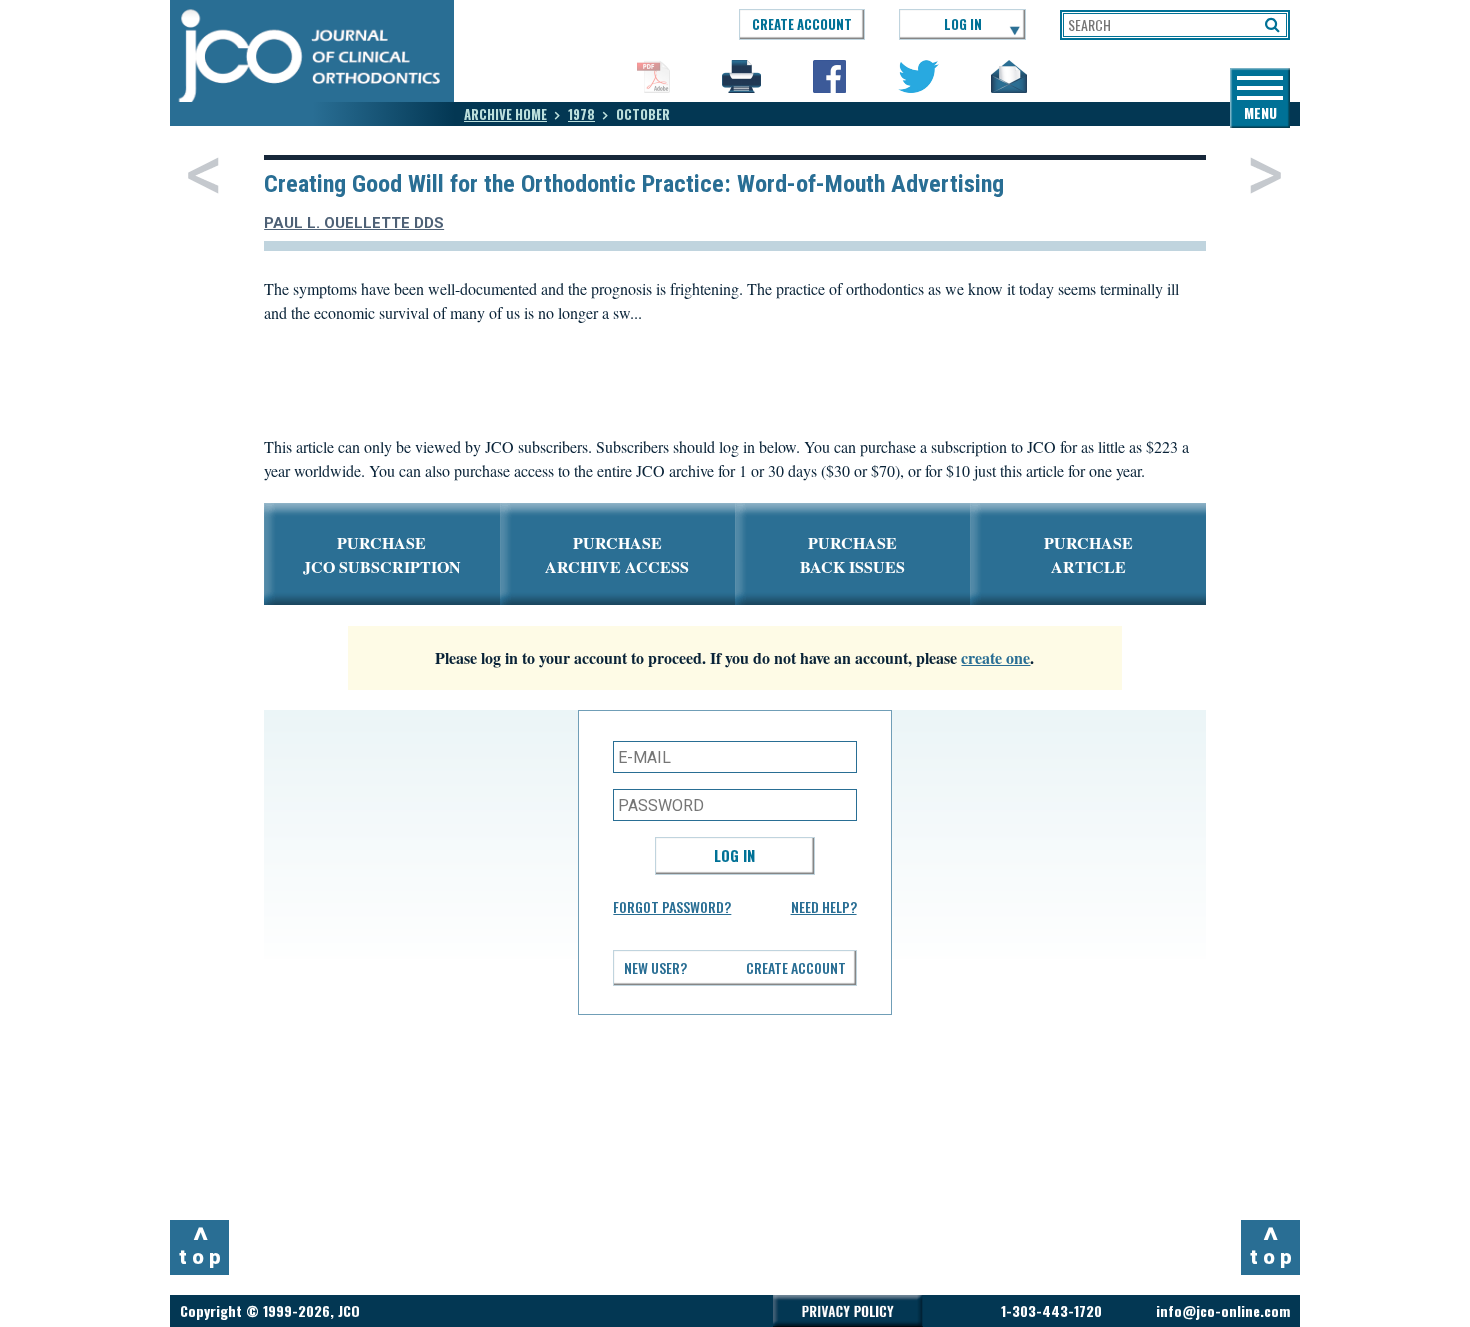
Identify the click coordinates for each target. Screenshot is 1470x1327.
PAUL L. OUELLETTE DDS (354, 223)
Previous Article (203, 175)
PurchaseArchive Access (617, 554)
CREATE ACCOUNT (802, 24)
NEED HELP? (824, 906)
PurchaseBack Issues (852, 554)
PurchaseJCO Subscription (382, 554)
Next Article (1265, 175)
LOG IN (963, 24)
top (202, 1245)
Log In (734, 855)
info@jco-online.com (1223, 1310)
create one (995, 657)
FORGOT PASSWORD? (672, 906)
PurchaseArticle (1088, 554)
